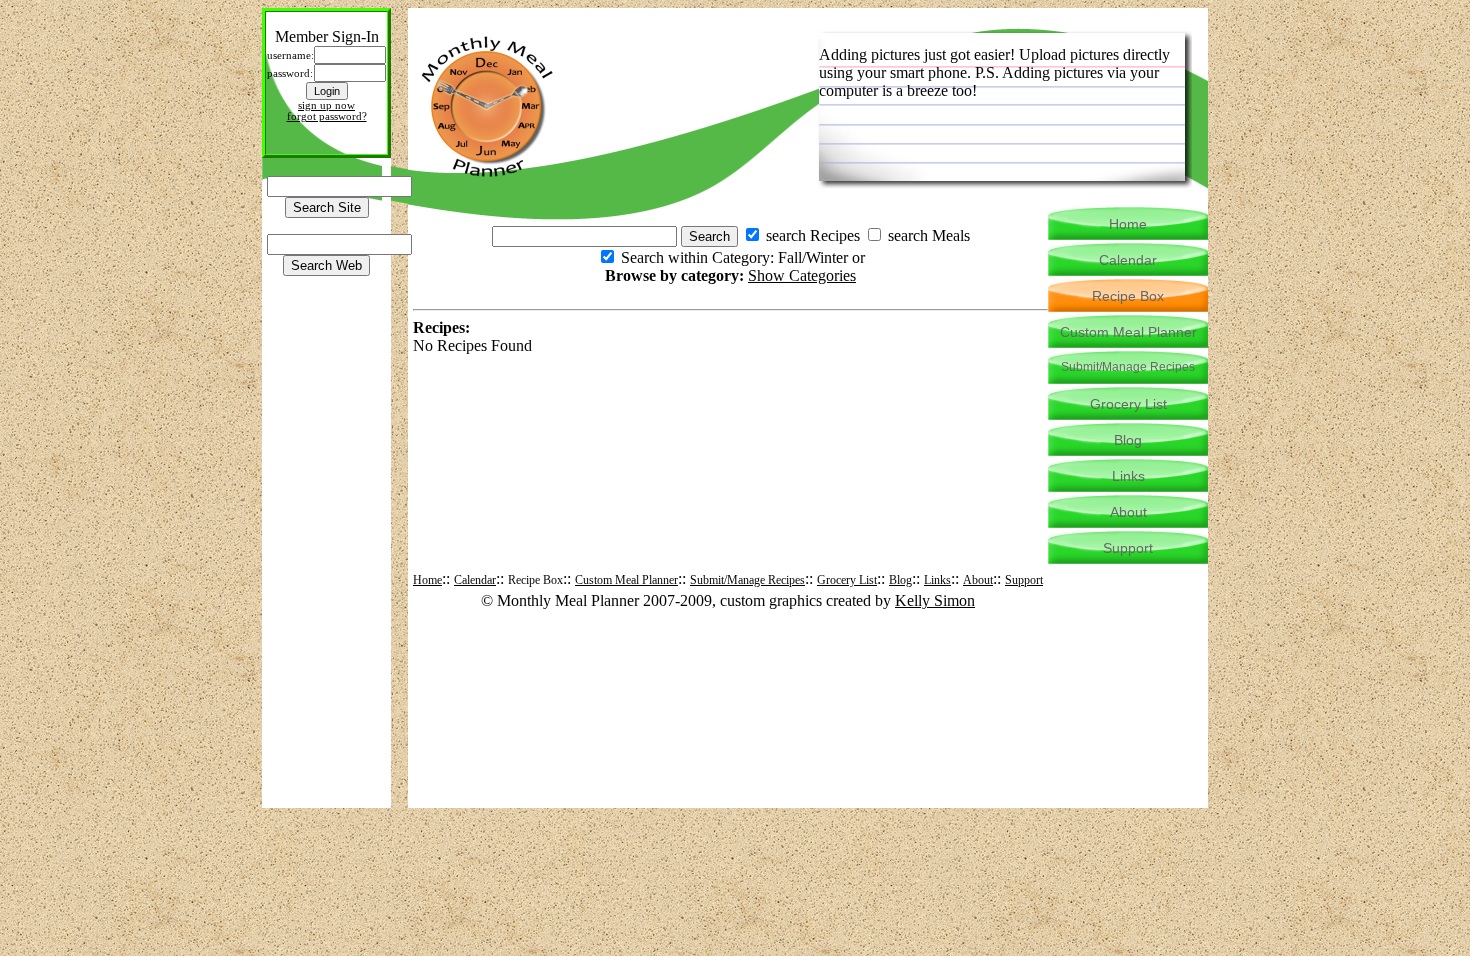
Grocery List (847, 580)
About (978, 580)
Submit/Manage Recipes (747, 580)
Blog (900, 580)
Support (1024, 580)
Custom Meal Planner (626, 580)
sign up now (326, 105)
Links (937, 580)
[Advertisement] (731, 403)
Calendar (475, 580)
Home (427, 580)
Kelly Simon (935, 600)
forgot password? (327, 116)
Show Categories (802, 275)
